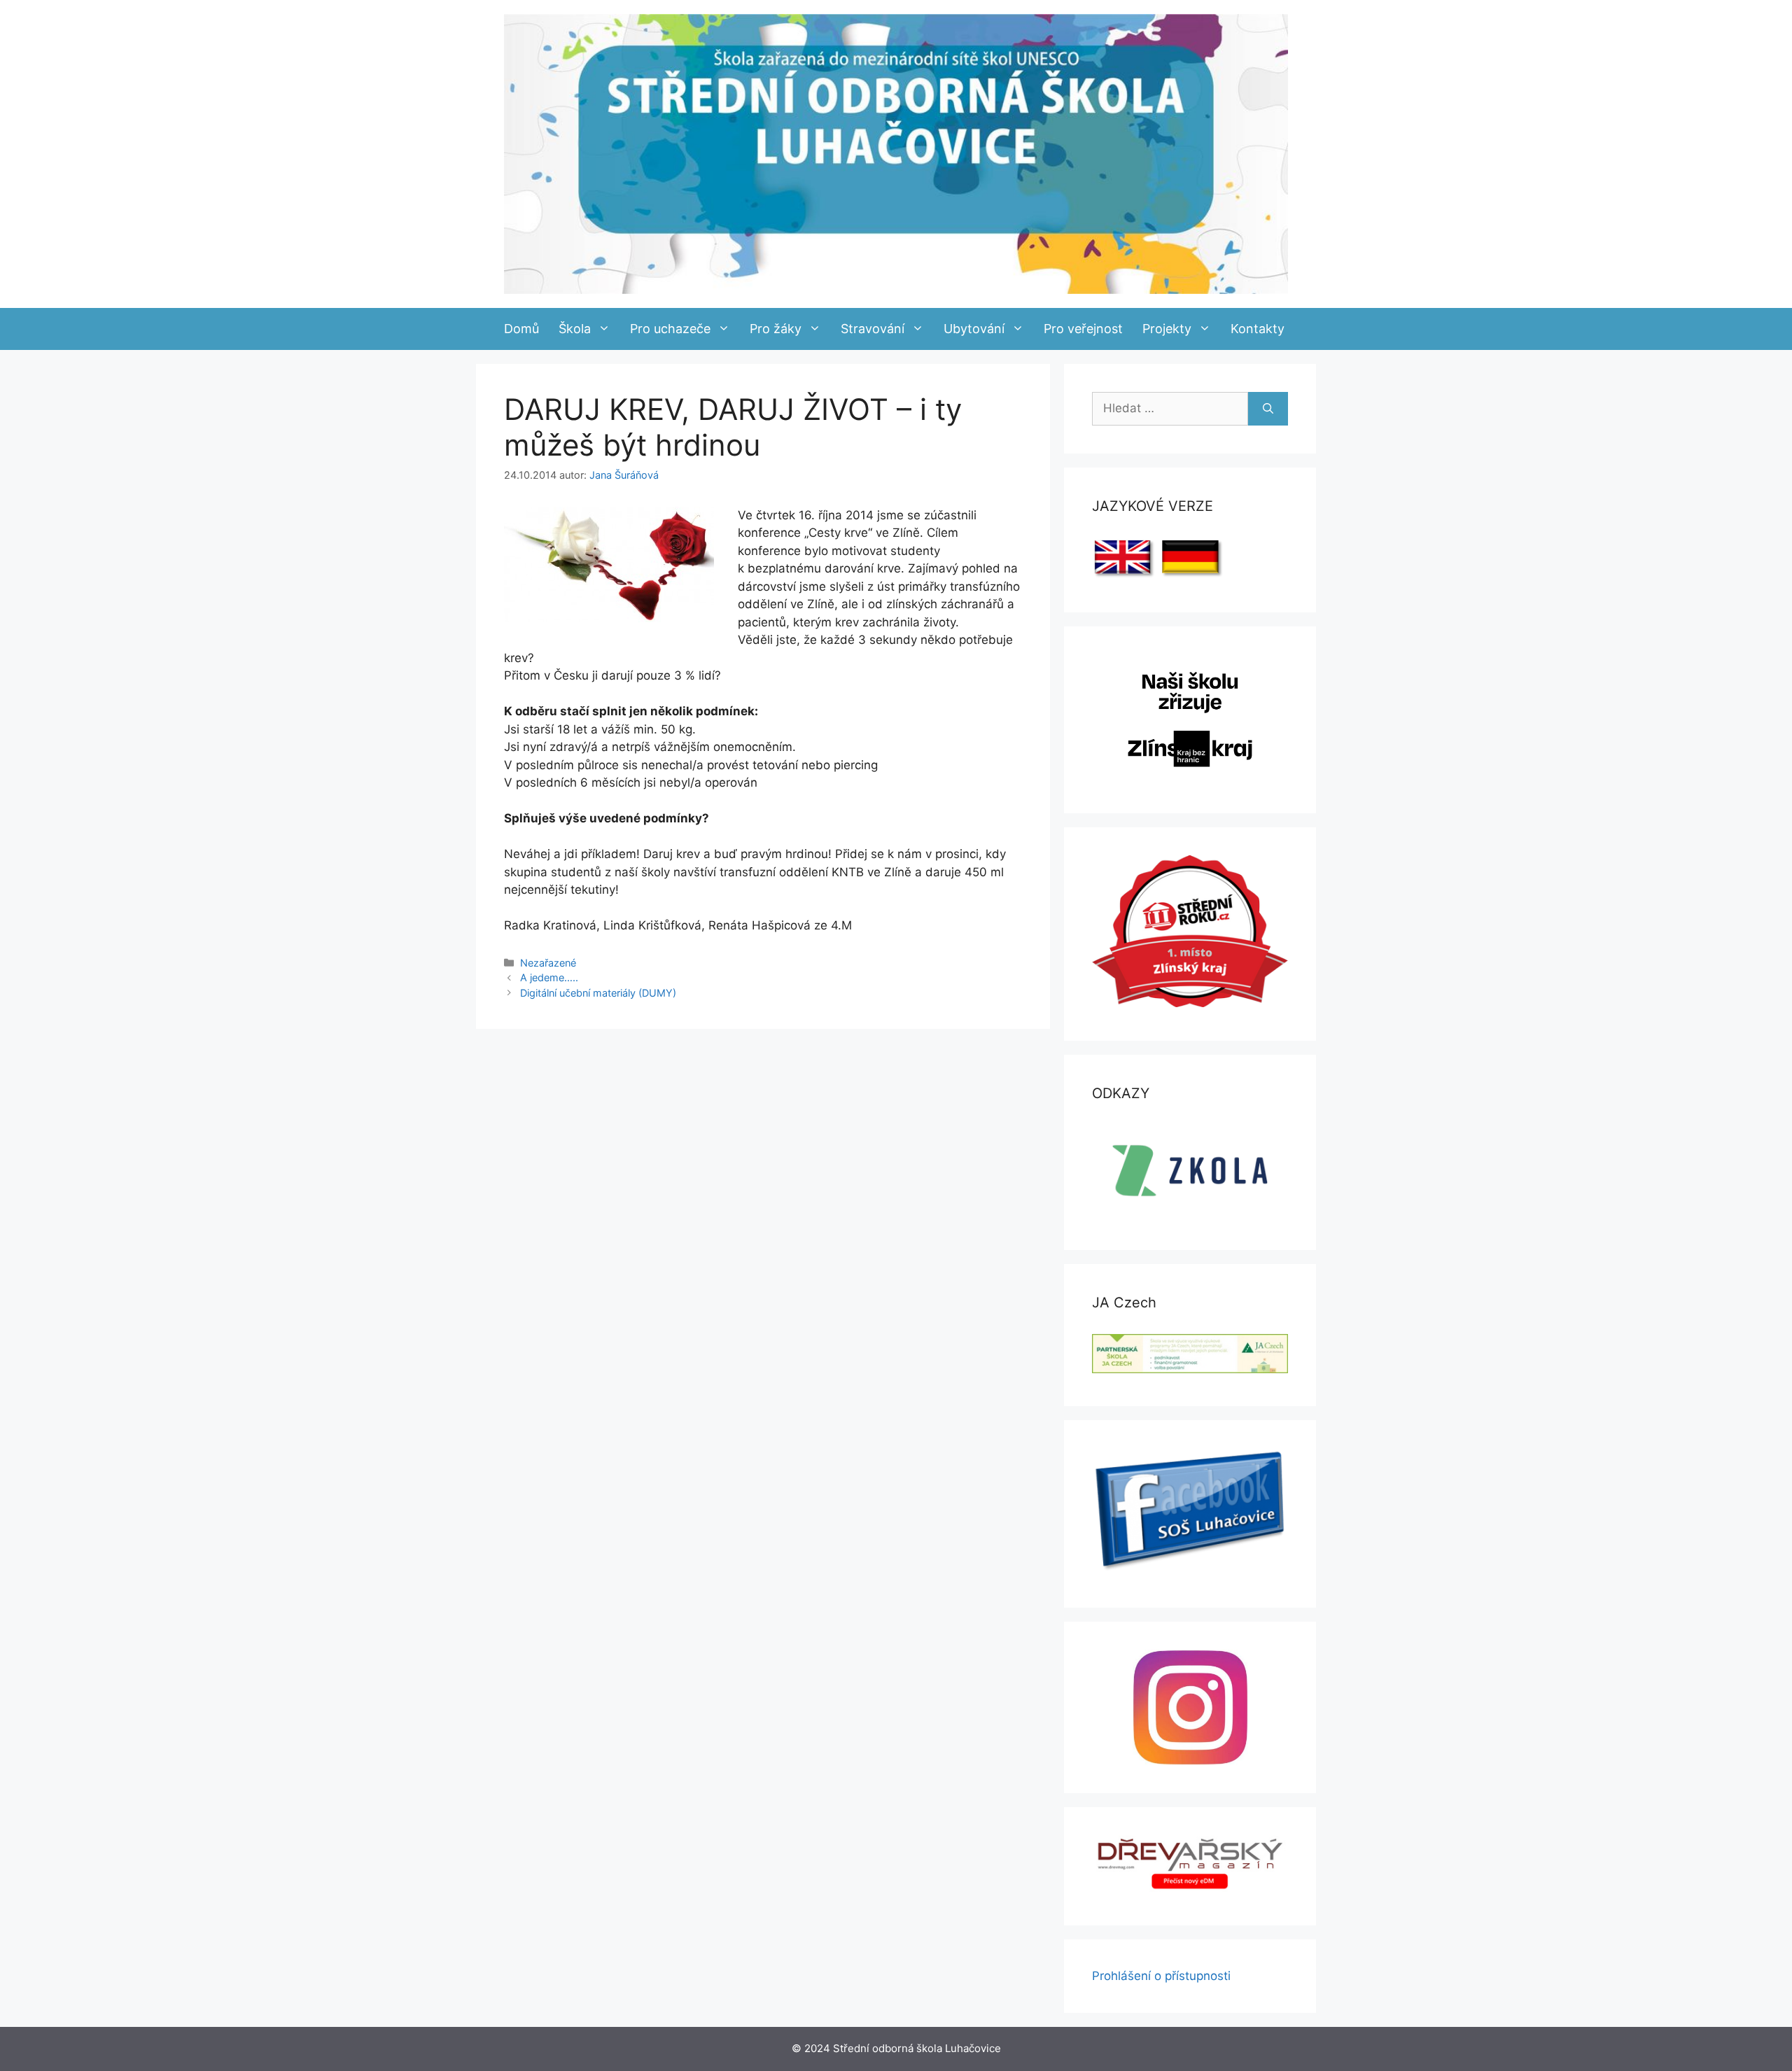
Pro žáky (776, 329)
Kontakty (1258, 329)
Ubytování (974, 329)
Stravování (873, 329)
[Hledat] (1268, 409)
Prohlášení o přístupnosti (1161, 1976)
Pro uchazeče (670, 329)
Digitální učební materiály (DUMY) (598, 993)
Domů (521, 329)
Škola (575, 329)
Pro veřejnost (1083, 329)
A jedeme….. (549, 977)
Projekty (1167, 329)
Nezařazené (548, 963)
